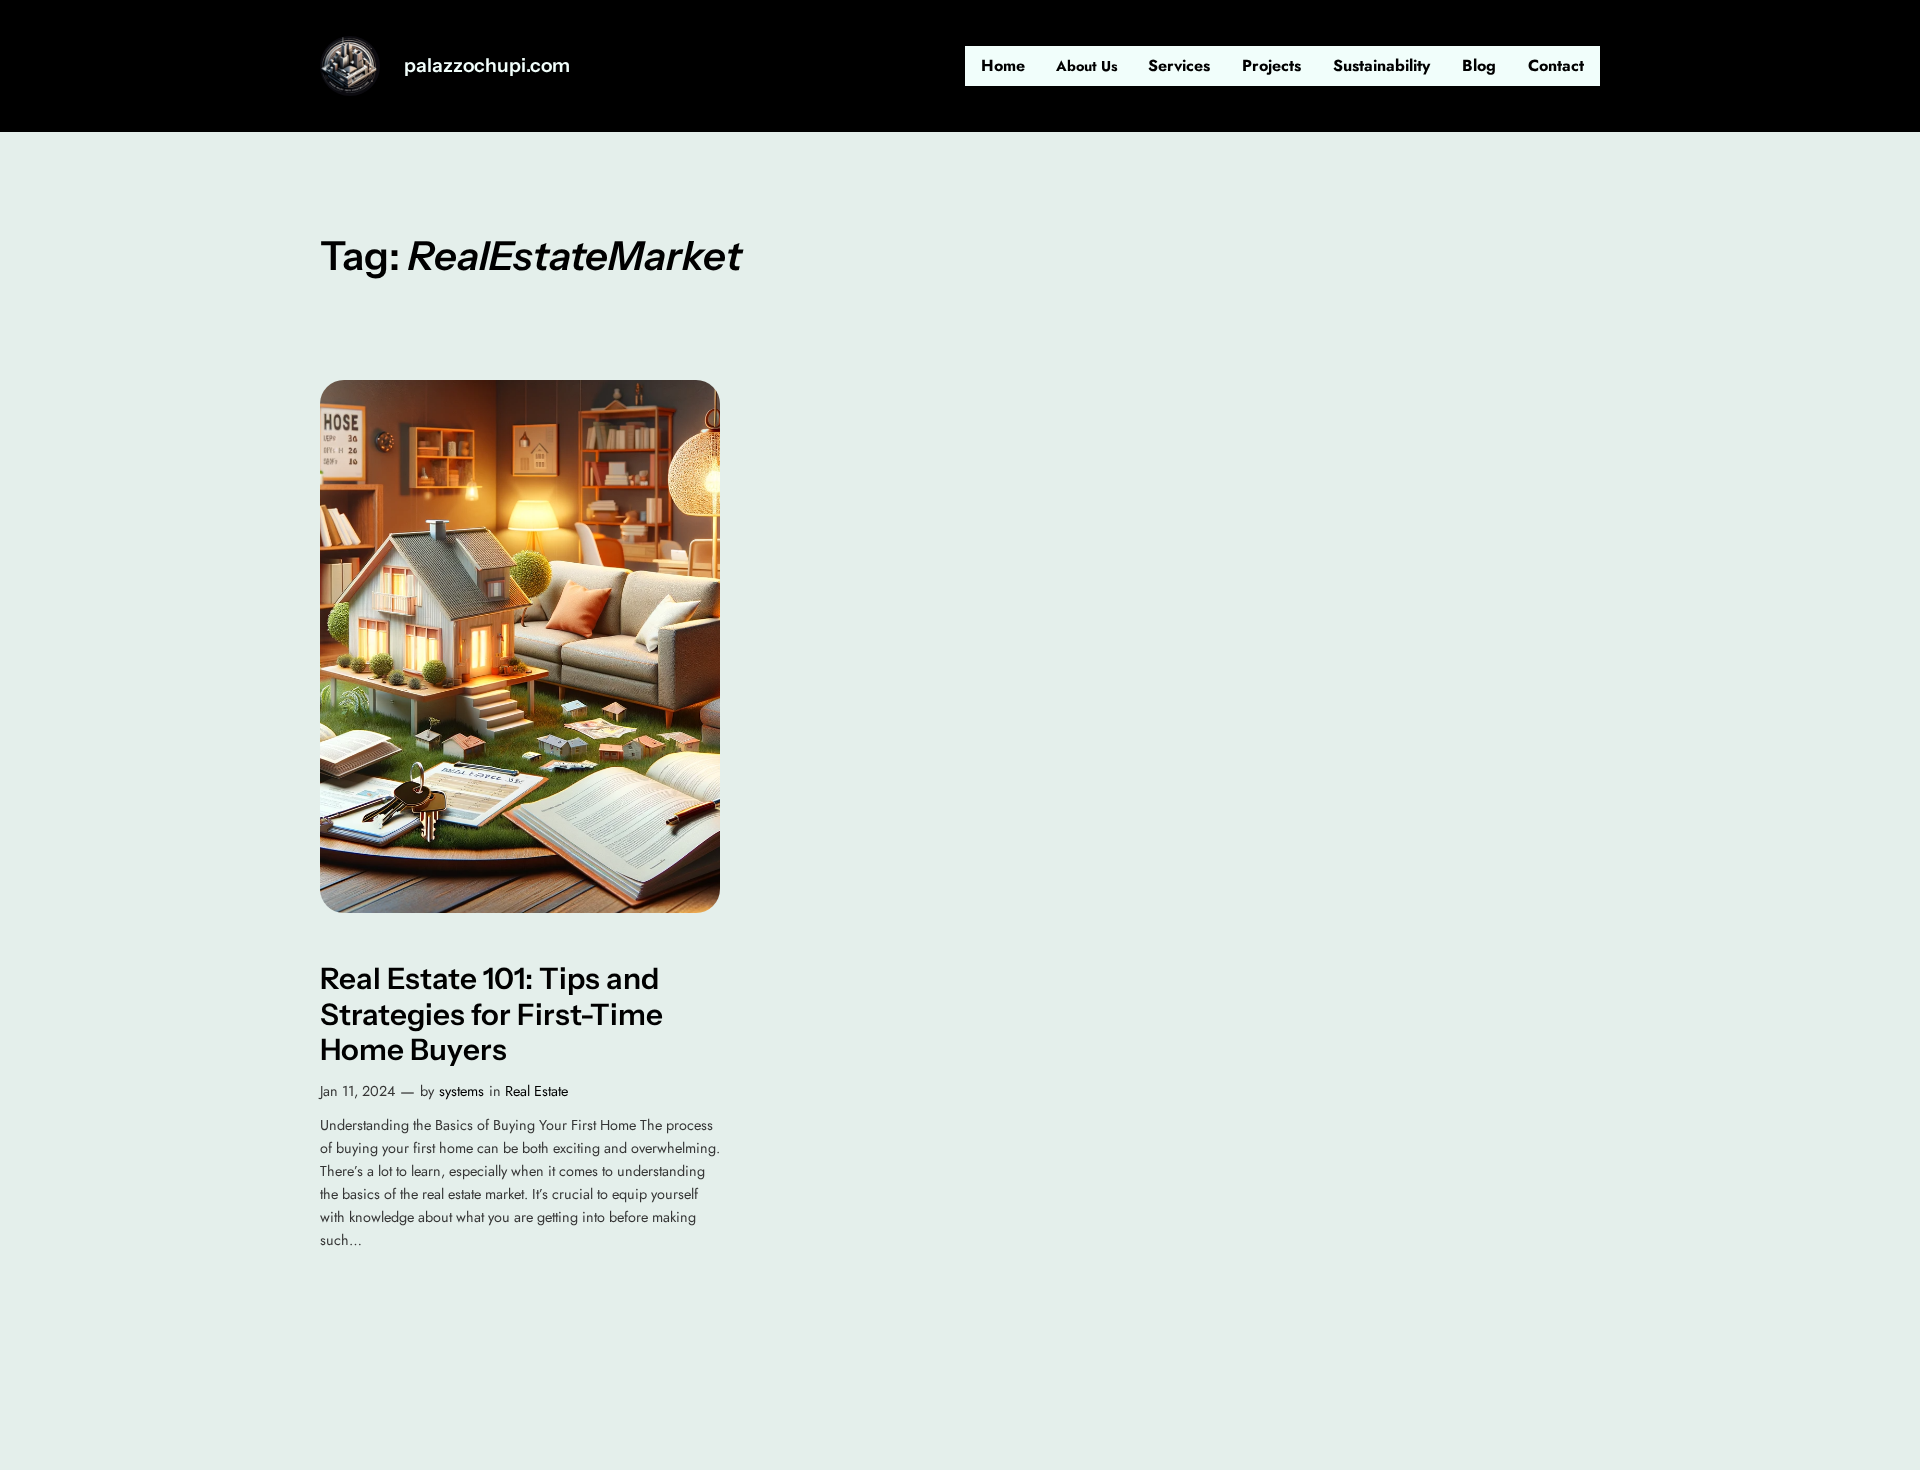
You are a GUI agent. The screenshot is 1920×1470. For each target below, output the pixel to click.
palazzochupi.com (487, 65)
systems (461, 1091)
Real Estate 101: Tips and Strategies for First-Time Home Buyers (491, 1014)
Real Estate (536, 1091)
